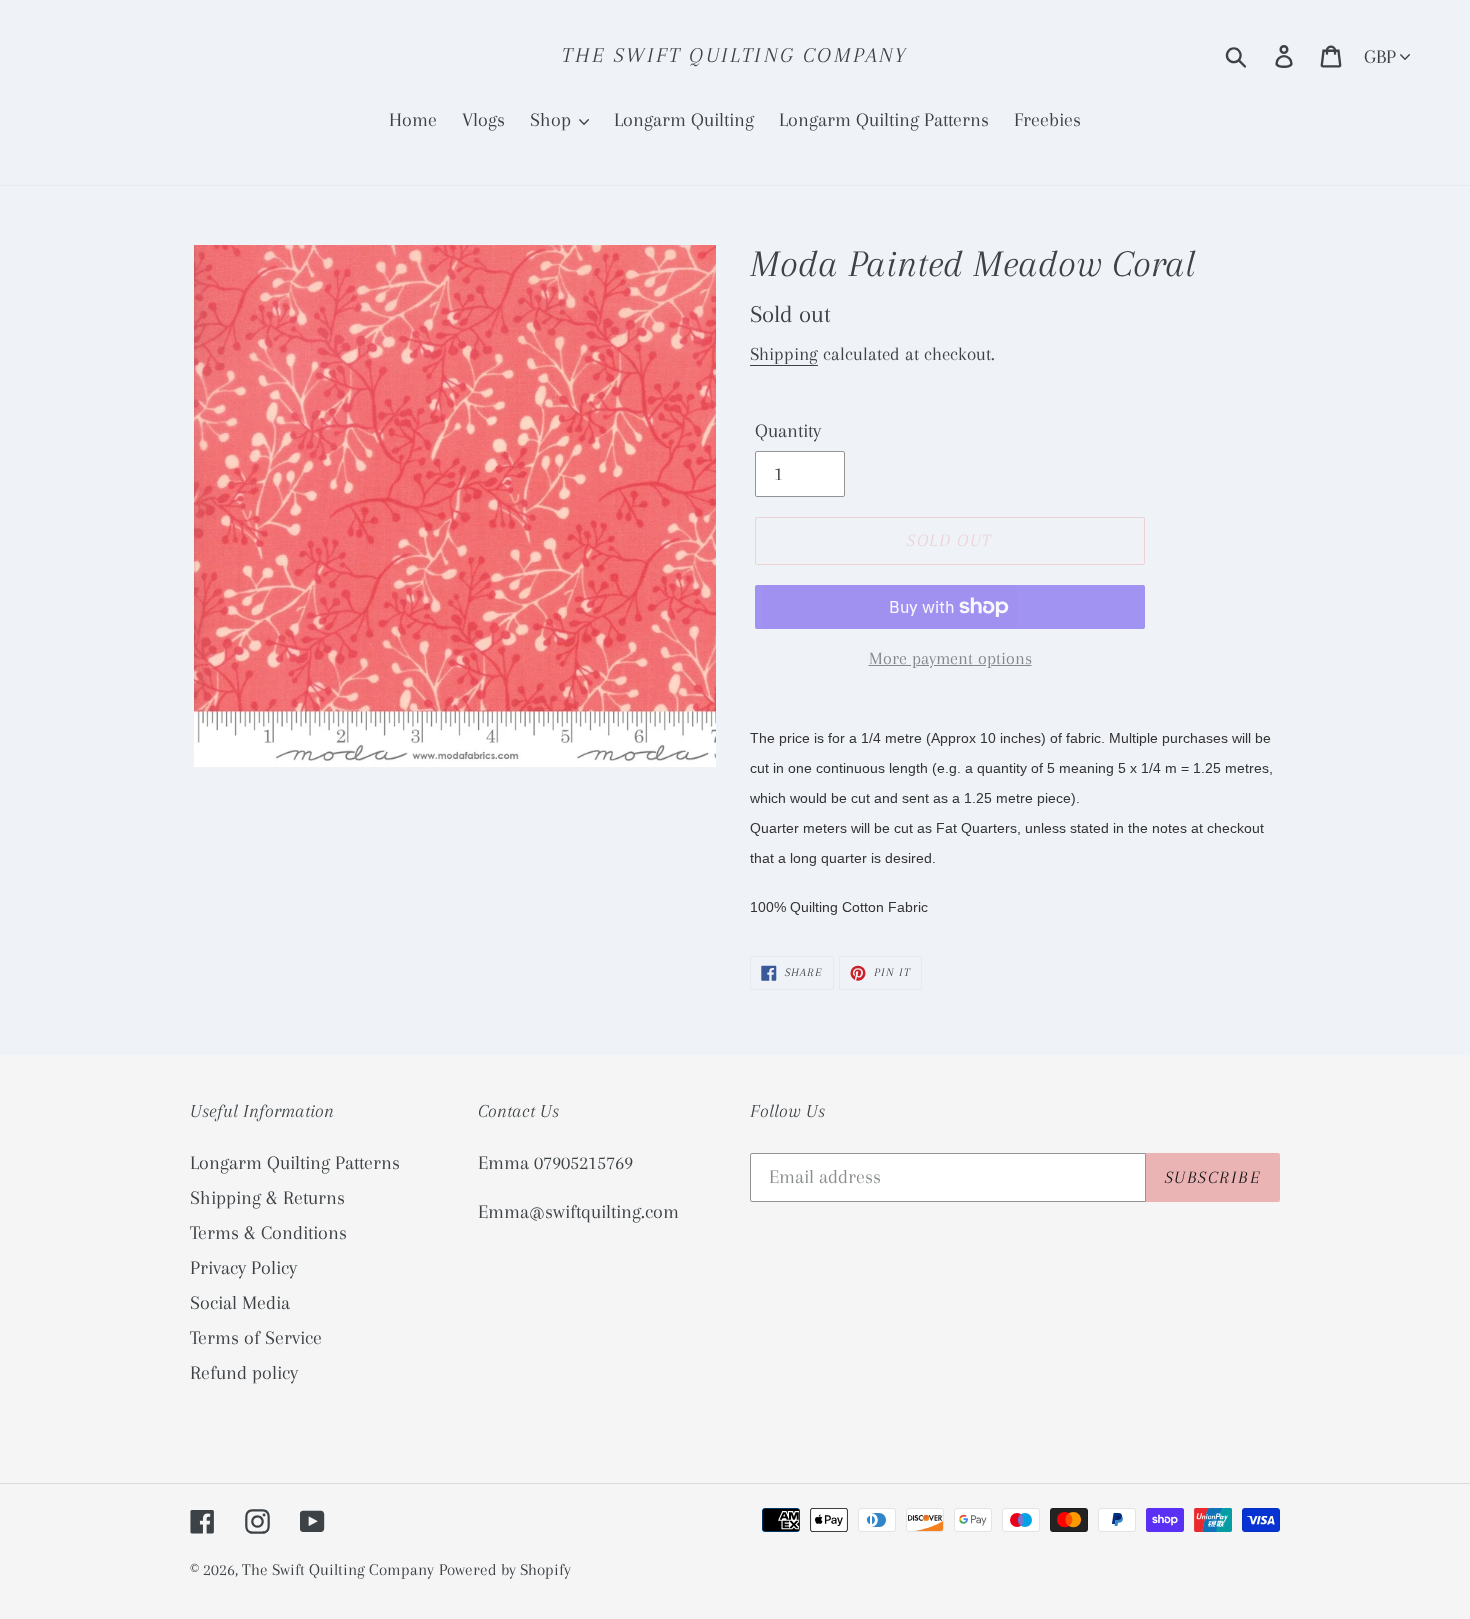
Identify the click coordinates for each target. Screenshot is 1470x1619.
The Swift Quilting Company (734, 55)
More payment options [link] (950, 658)
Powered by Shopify (505, 1569)
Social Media (240, 1303)
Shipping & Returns (267, 1198)
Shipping (784, 354)
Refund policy (244, 1373)
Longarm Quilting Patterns (295, 1163)
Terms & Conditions (268, 1233)
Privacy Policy (243, 1268)
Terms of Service (256, 1338)
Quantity (788, 431)
